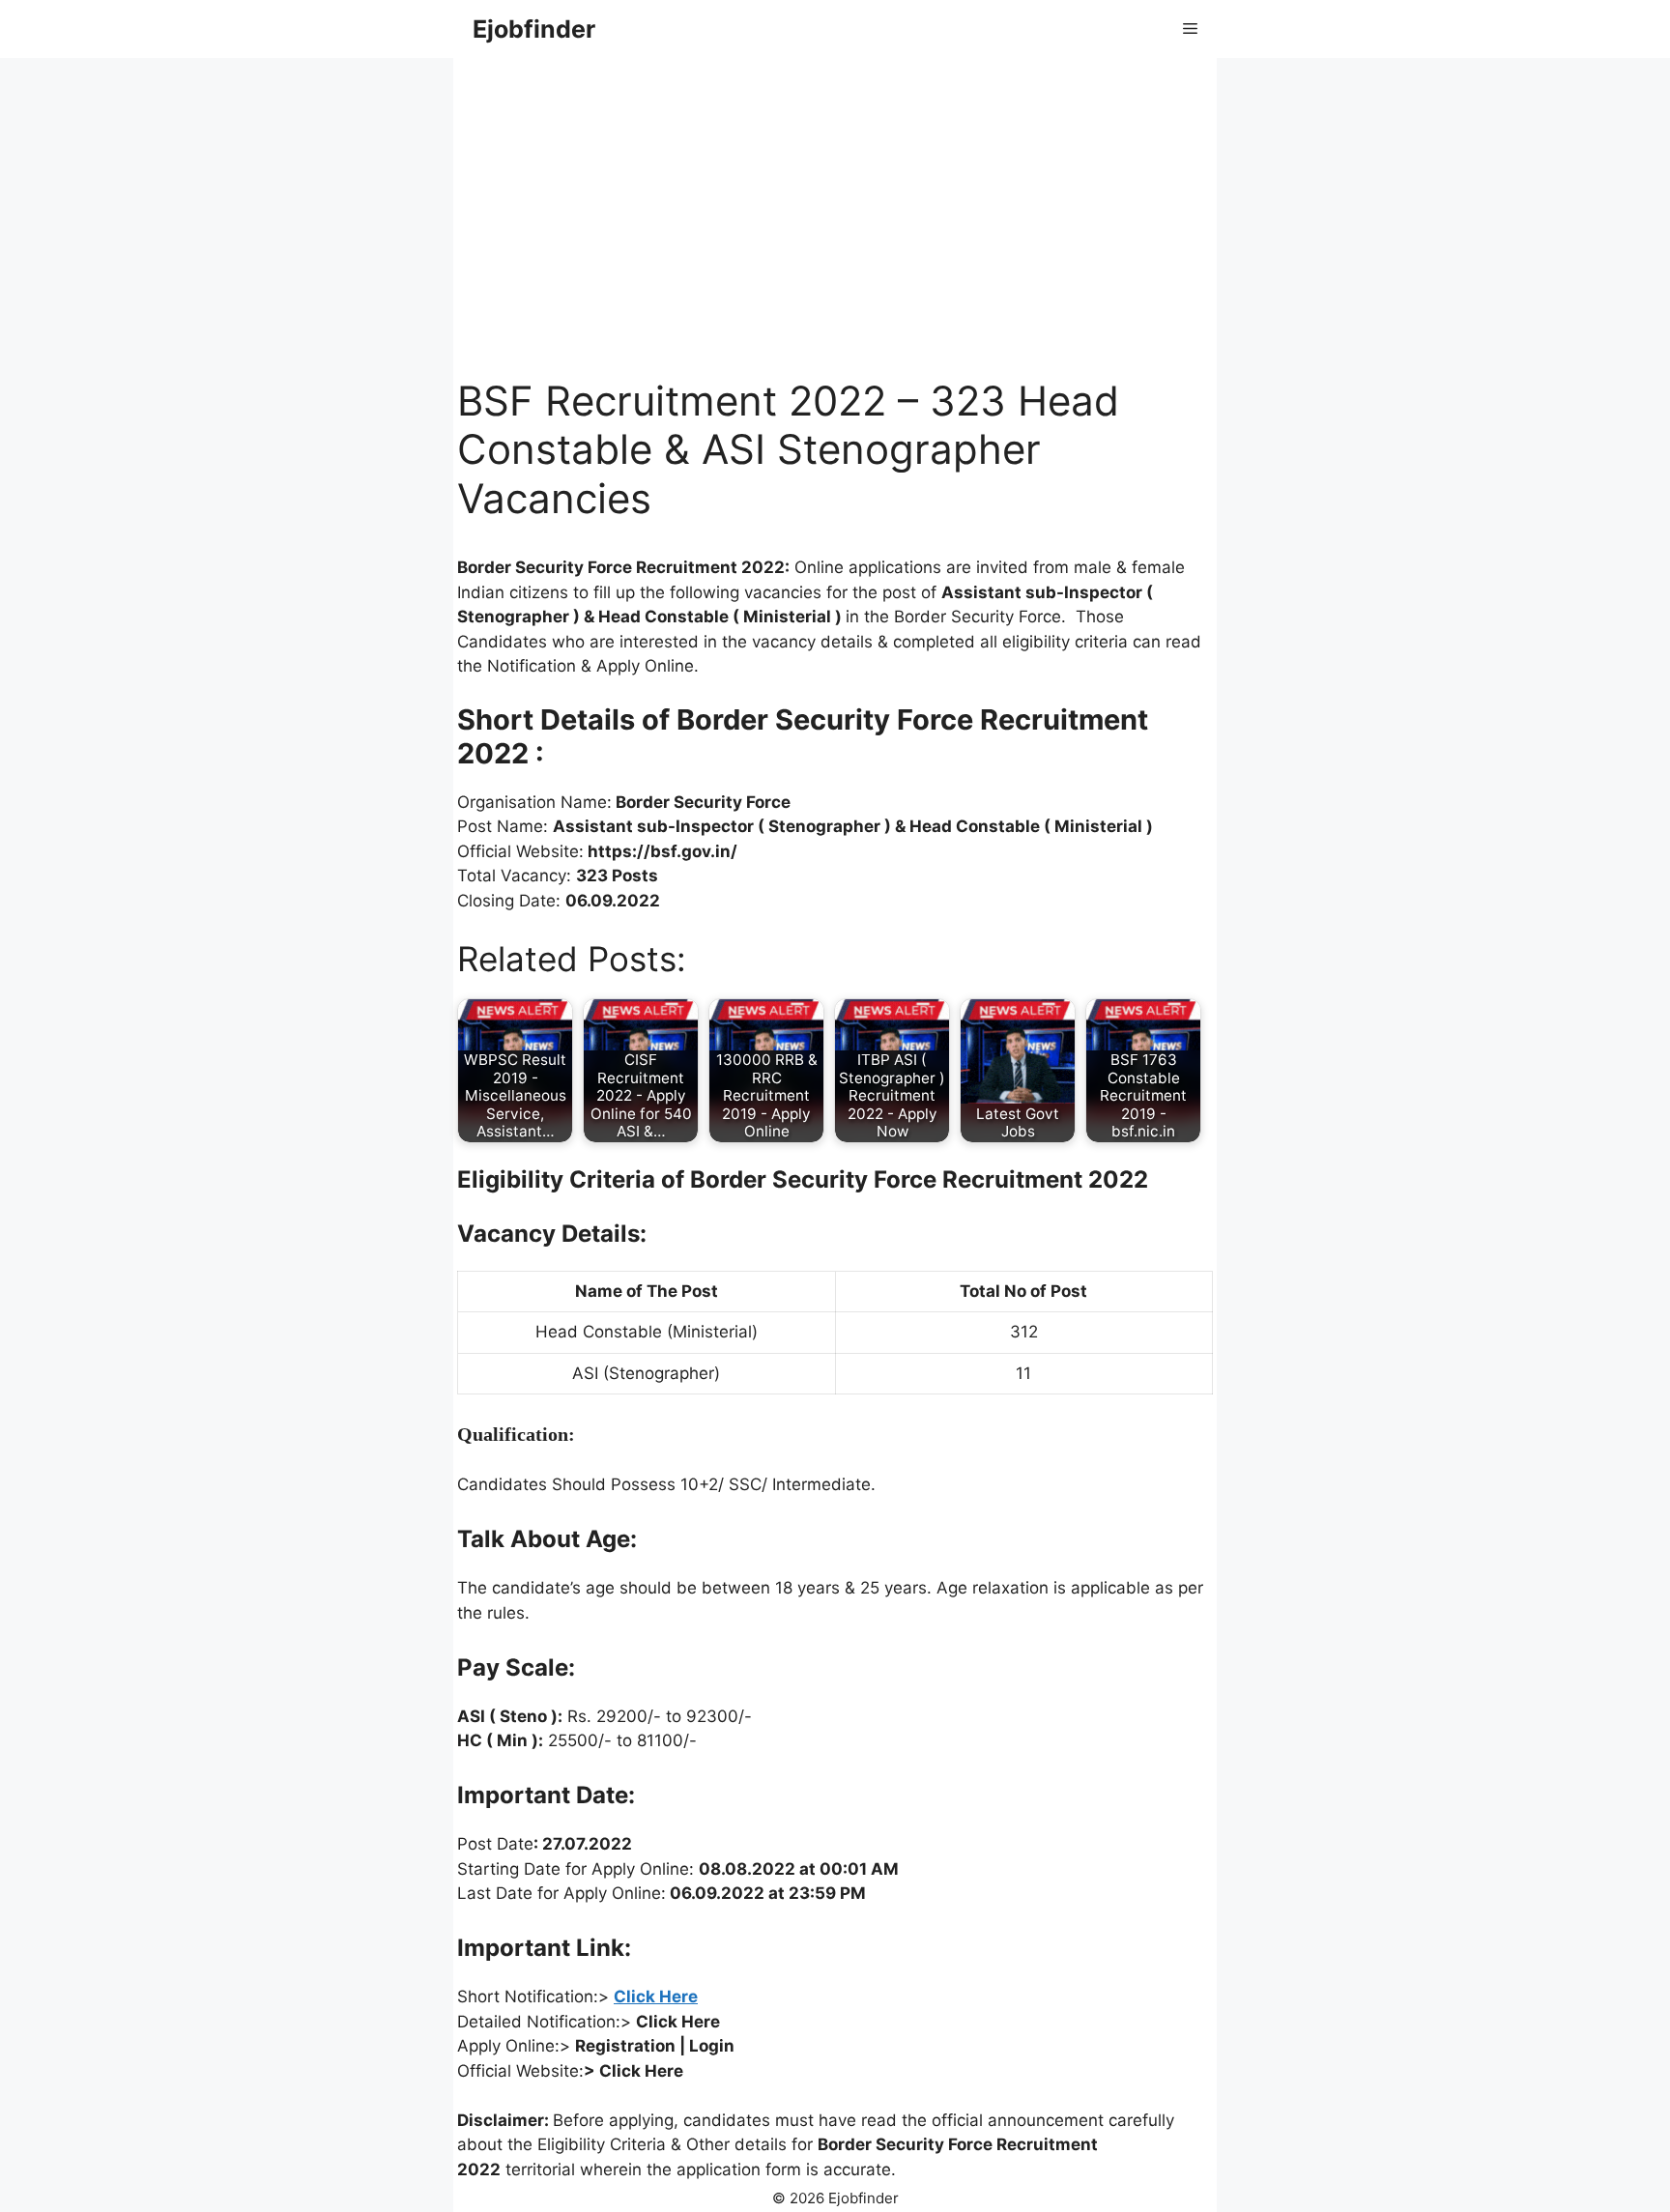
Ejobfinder (534, 29)
